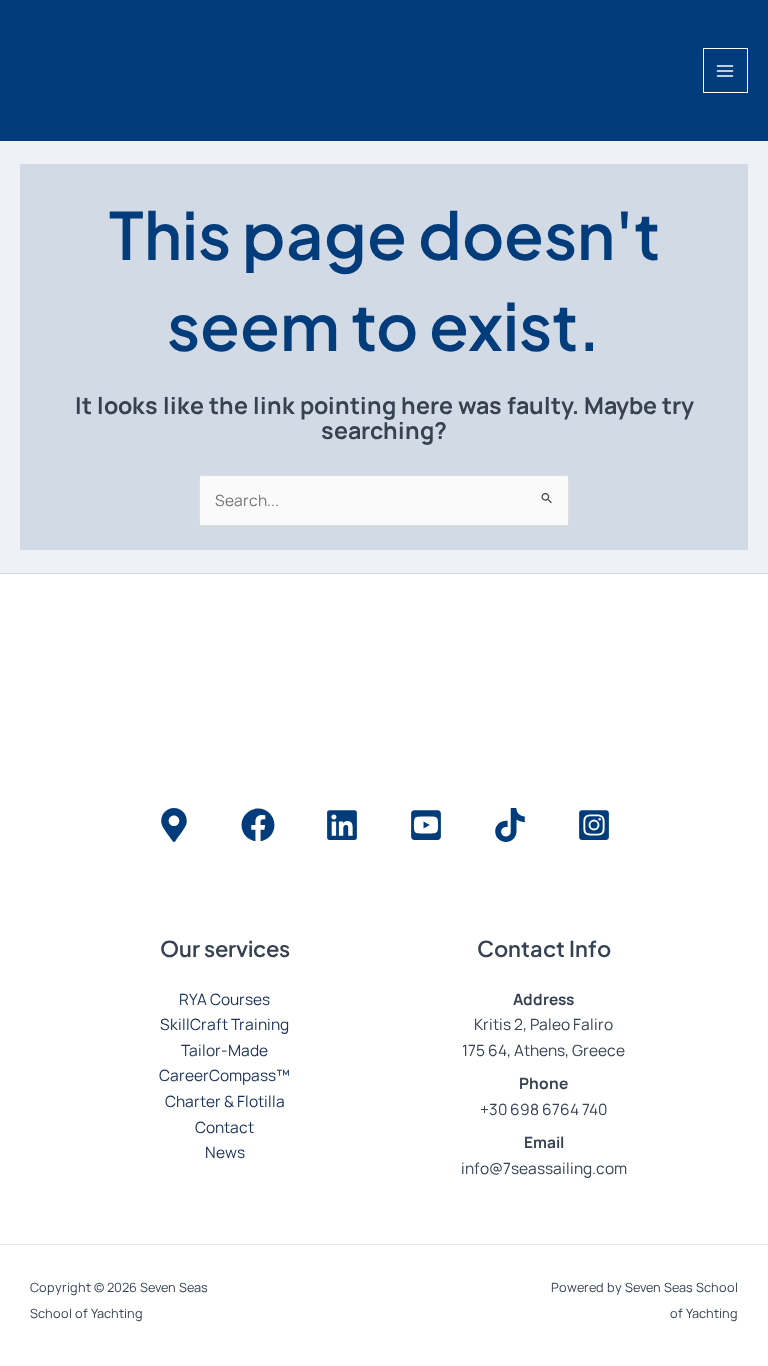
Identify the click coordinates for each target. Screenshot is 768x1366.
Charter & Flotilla (225, 1101)
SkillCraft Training (224, 1024)
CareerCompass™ (224, 1075)
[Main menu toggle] (725, 70)
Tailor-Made (224, 1050)
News (225, 1152)
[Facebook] (258, 825)
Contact (224, 1127)
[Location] (174, 825)
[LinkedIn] (342, 825)
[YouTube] (426, 825)
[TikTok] (510, 825)
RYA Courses (224, 999)
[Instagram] (594, 825)
